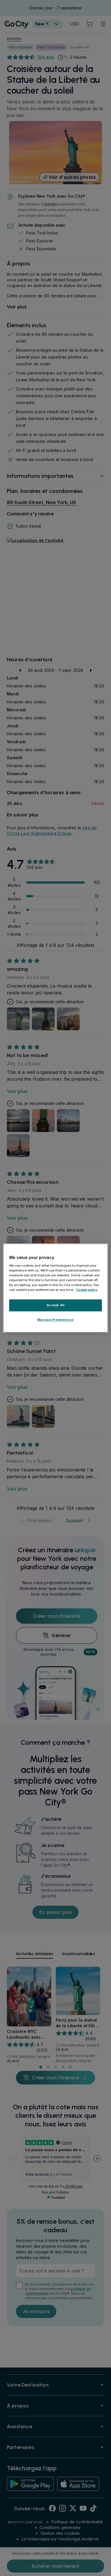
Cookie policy (87, 1290)
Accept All (56, 1305)
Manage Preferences (55, 1320)
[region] (56, 1288)
